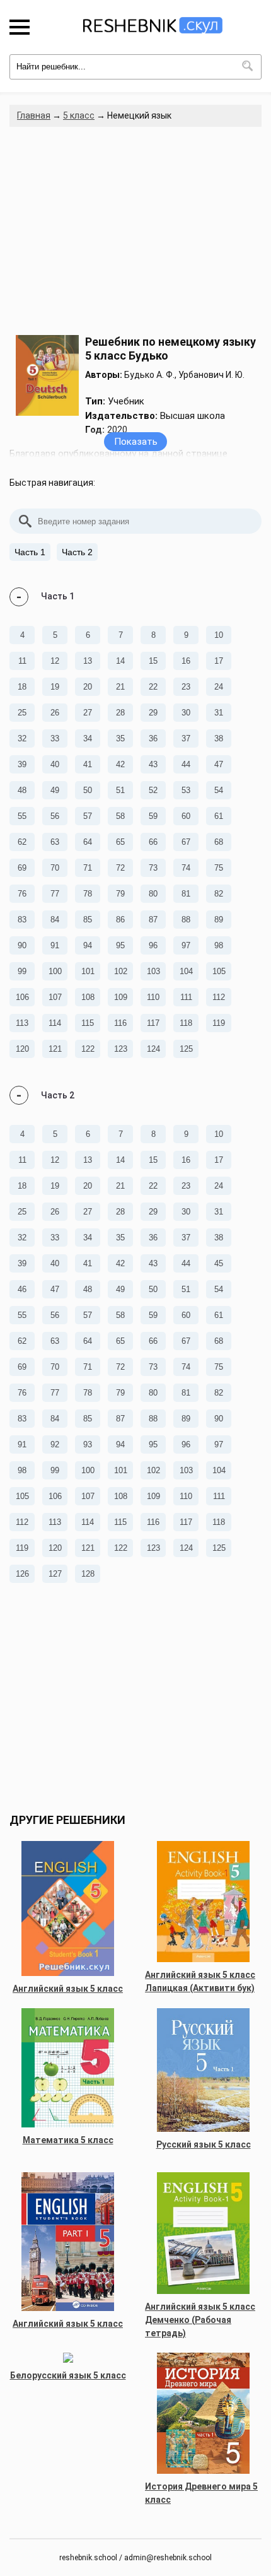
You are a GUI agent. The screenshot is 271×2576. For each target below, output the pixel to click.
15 (153, 661)
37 (186, 738)
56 (55, 816)
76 (22, 894)
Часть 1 (30, 552)
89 (219, 920)
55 (22, 816)
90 (22, 945)
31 (219, 713)
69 (22, 868)
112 (219, 997)
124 (153, 1049)
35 (120, 738)
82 (219, 894)
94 (88, 945)
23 (186, 687)
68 (219, 842)
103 (153, 971)
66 (153, 842)
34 (88, 738)
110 (153, 997)
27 (88, 713)
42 (120, 764)
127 (55, 1574)
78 (88, 894)
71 (88, 868)
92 (55, 1444)
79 (120, 894)
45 (219, 1263)
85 (88, 920)
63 (55, 842)
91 (55, 945)
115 (88, 1023)
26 (55, 713)
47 (219, 764)
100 (55, 971)
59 (153, 816)
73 (153, 868)
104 (186, 971)
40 (55, 764)
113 (22, 1023)
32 (22, 738)
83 (22, 920)
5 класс (79, 115)
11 (22, 661)
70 (55, 868)
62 (22, 842)
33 (55, 738)
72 (120, 868)
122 (88, 1049)
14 (120, 661)
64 (88, 842)
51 (120, 790)
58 (120, 816)
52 (153, 790)
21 (120, 687)
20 (88, 687)
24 (219, 687)
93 (88, 1444)
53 (186, 790)
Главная (34, 115)
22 (153, 687)
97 (186, 945)
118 (186, 1023)
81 (186, 894)
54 (219, 790)
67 (186, 842)
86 (120, 920)
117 (153, 1023)
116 (120, 1023)
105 (219, 971)
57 (88, 816)
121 (55, 1049)
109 (121, 997)
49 (55, 790)
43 (153, 764)
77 (55, 894)
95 (120, 945)
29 (153, 713)
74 (186, 868)
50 (88, 790)
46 (22, 1289)
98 (219, 945)
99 (22, 971)
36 (153, 738)
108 (88, 997)
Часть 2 (77, 552)
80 (153, 894)
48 (22, 790)
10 (219, 635)
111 (186, 997)
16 (186, 661)
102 (121, 971)
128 (88, 1574)
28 (120, 713)
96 (153, 945)
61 (219, 816)
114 (55, 1023)
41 (88, 764)
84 (55, 920)
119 (219, 1023)
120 (22, 1049)
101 (88, 971)
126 (22, 1574)
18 (22, 687)
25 (22, 713)
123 (121, 1049)
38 (219, 738)
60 (186, 816)
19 (55, 687)
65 (120, 842)
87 (153, 920)
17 (219, 661)
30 (186, 713)
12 (55, 661)
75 (219, 868)
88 (186, 920)
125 (186, 1049)
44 (186, 764)
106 (22, 997)
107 (55, 997)
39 (22, 764)
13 (88, 661)
